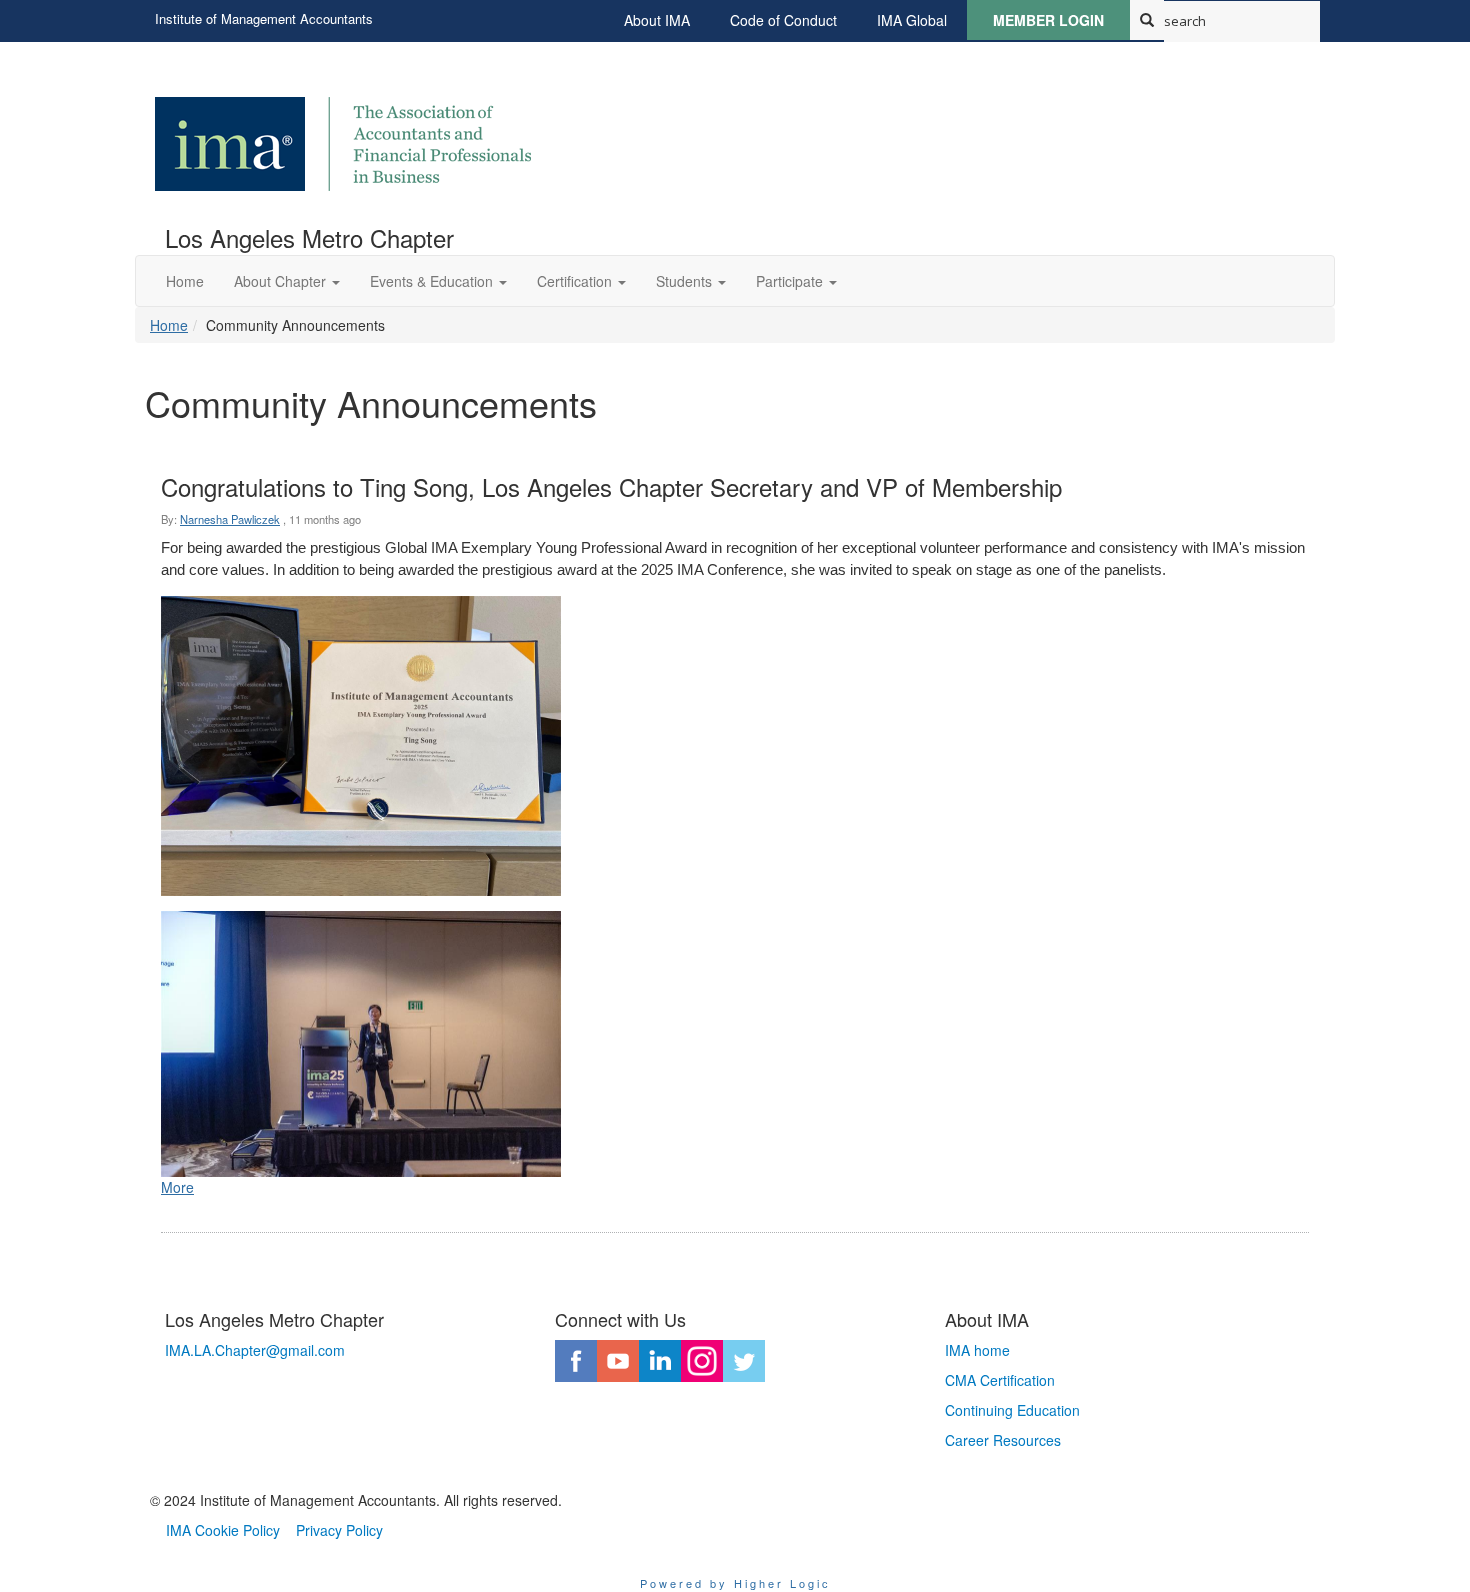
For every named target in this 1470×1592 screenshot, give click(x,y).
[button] (287, 281)
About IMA (657, 20)
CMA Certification (1000, 1380)
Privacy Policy (339, 1530)
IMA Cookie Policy (223, 1530)
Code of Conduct (783, 20)
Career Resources (1003, 1440)
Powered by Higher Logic (735, 1583)
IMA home (977, 1350)
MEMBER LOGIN (1048, 20)
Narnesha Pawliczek (230, 519)
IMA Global (912, 20)
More (177, 1187)
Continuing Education (1012, 1410)
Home (169, 325)
